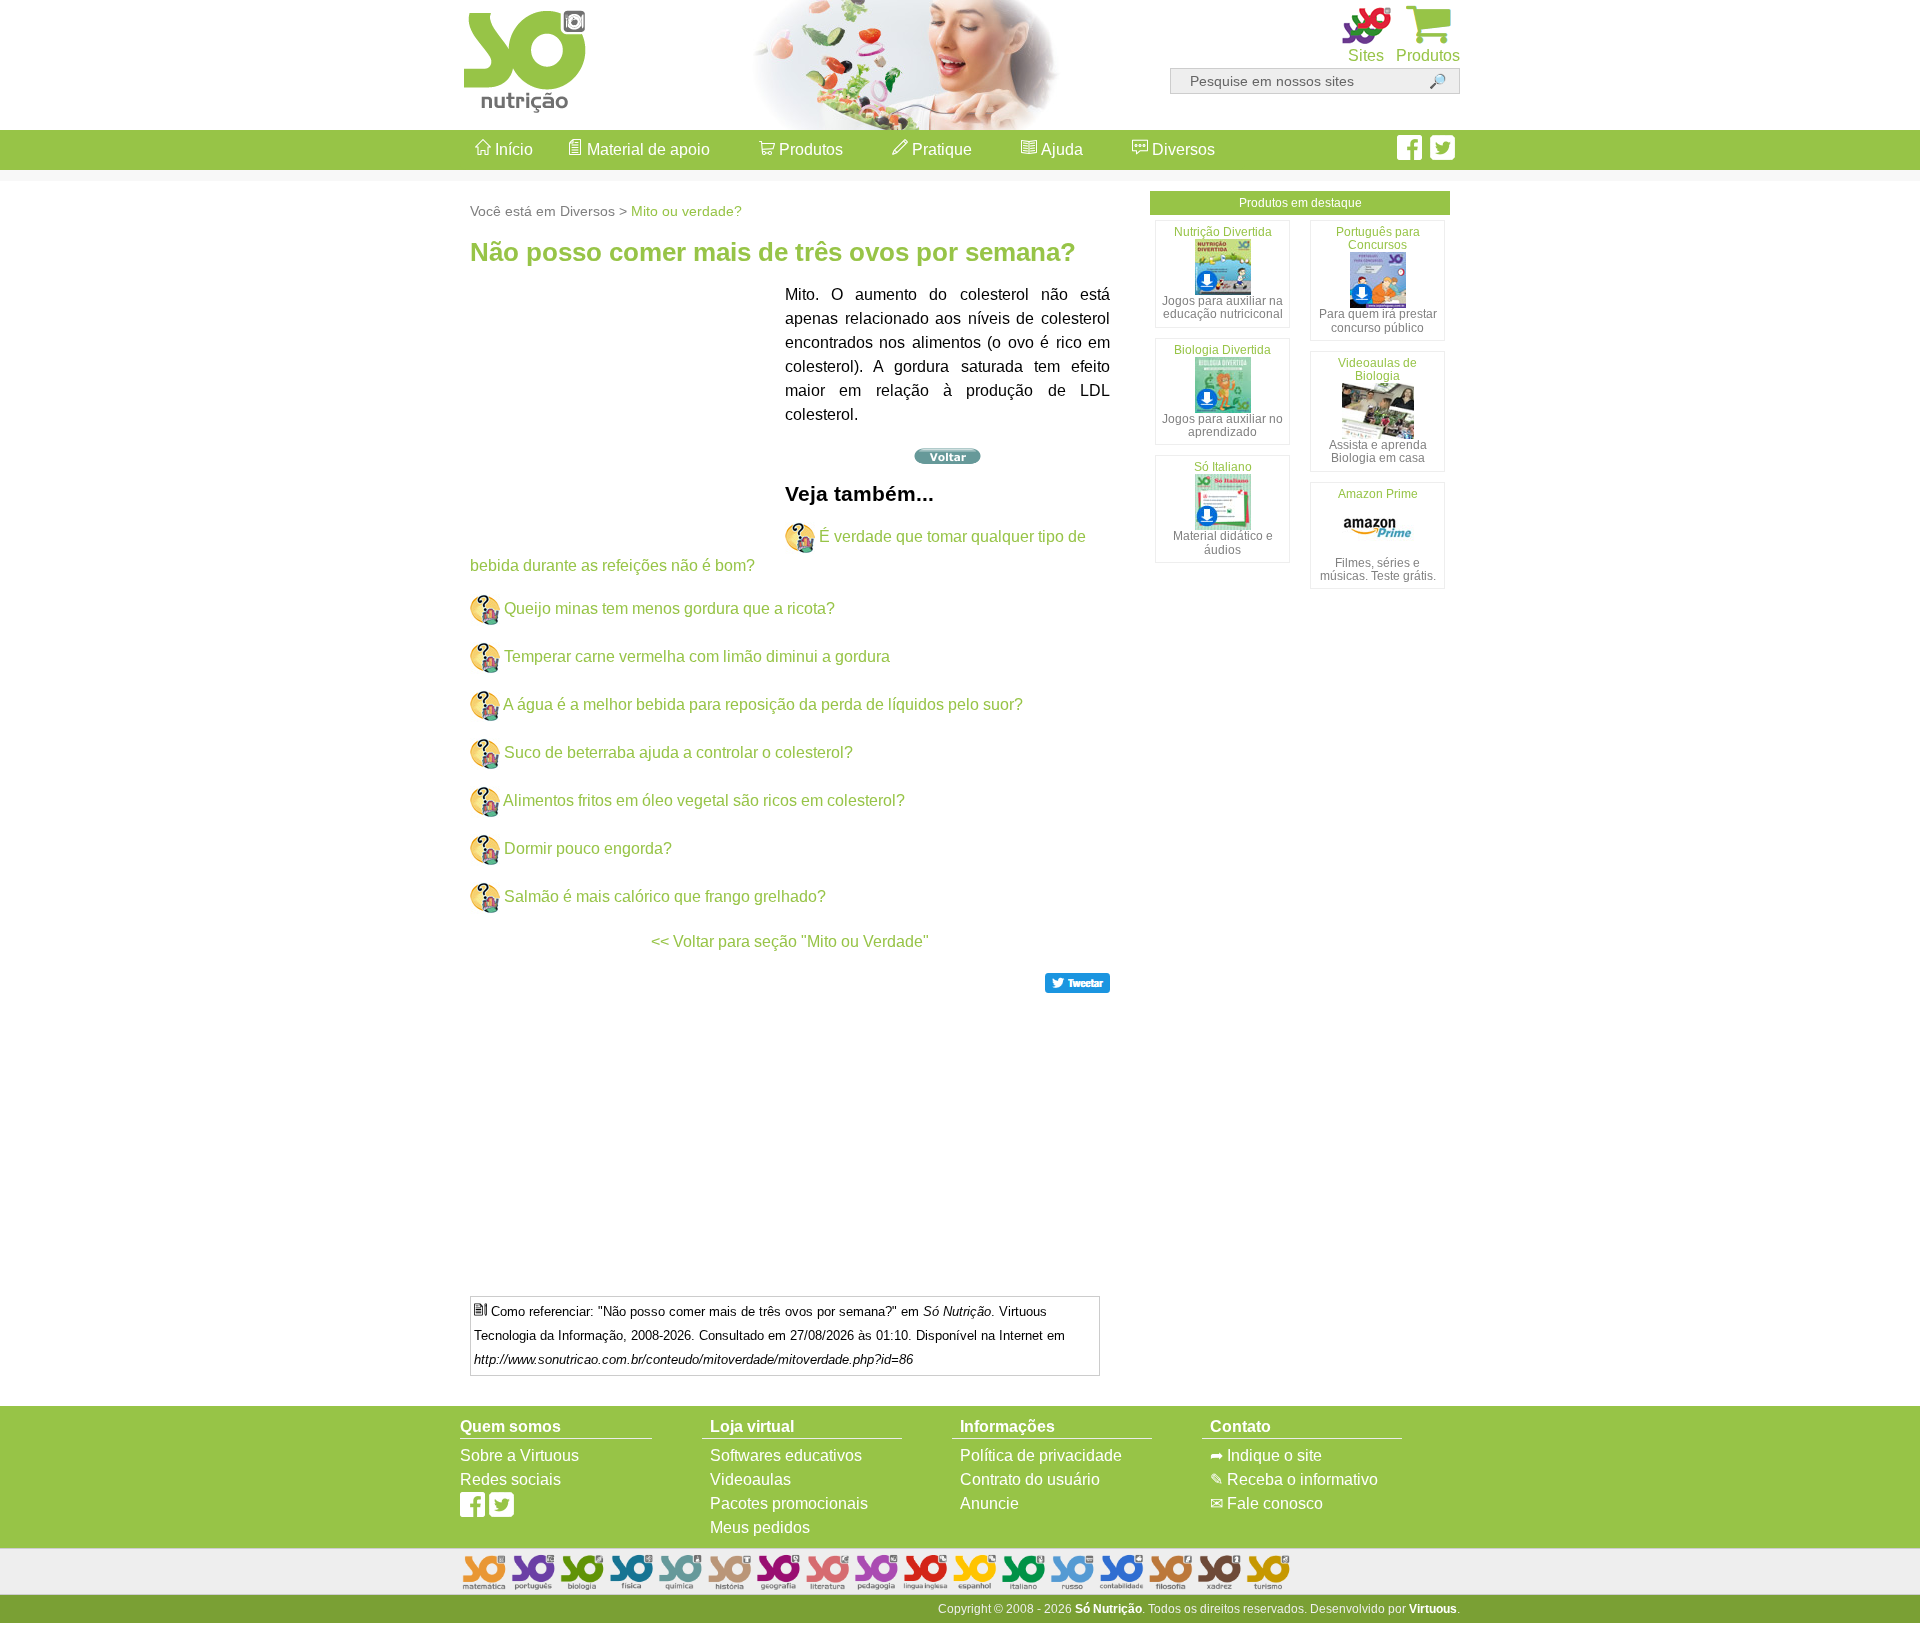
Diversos (1181, 149)
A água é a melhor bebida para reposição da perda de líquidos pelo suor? (763, 704)
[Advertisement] (1840, 824)
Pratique (940, 149)
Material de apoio (646, 149)
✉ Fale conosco (1266, 1503)
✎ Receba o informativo (1294, 1479)
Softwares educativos (786, 1455)
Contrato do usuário (1030, 1479)
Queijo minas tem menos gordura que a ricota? (669, 608)
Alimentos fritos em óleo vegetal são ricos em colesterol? (704, 800)
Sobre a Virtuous (519, 1455)
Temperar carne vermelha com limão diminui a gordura (697, 656)
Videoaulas (750, 1479)
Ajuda (1060, 149)
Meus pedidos (760, 1527)
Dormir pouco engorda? (588, 848)
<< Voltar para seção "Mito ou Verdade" (790, 941)
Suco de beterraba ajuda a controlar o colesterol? (678, 752)
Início (512, 149)
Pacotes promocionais (789, 1503)
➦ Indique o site (1266, 1455)
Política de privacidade (1041, 1455)
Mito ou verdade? (686, 211)
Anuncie (989, 1503)
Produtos (809, 149)
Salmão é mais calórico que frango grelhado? (665, 896)
